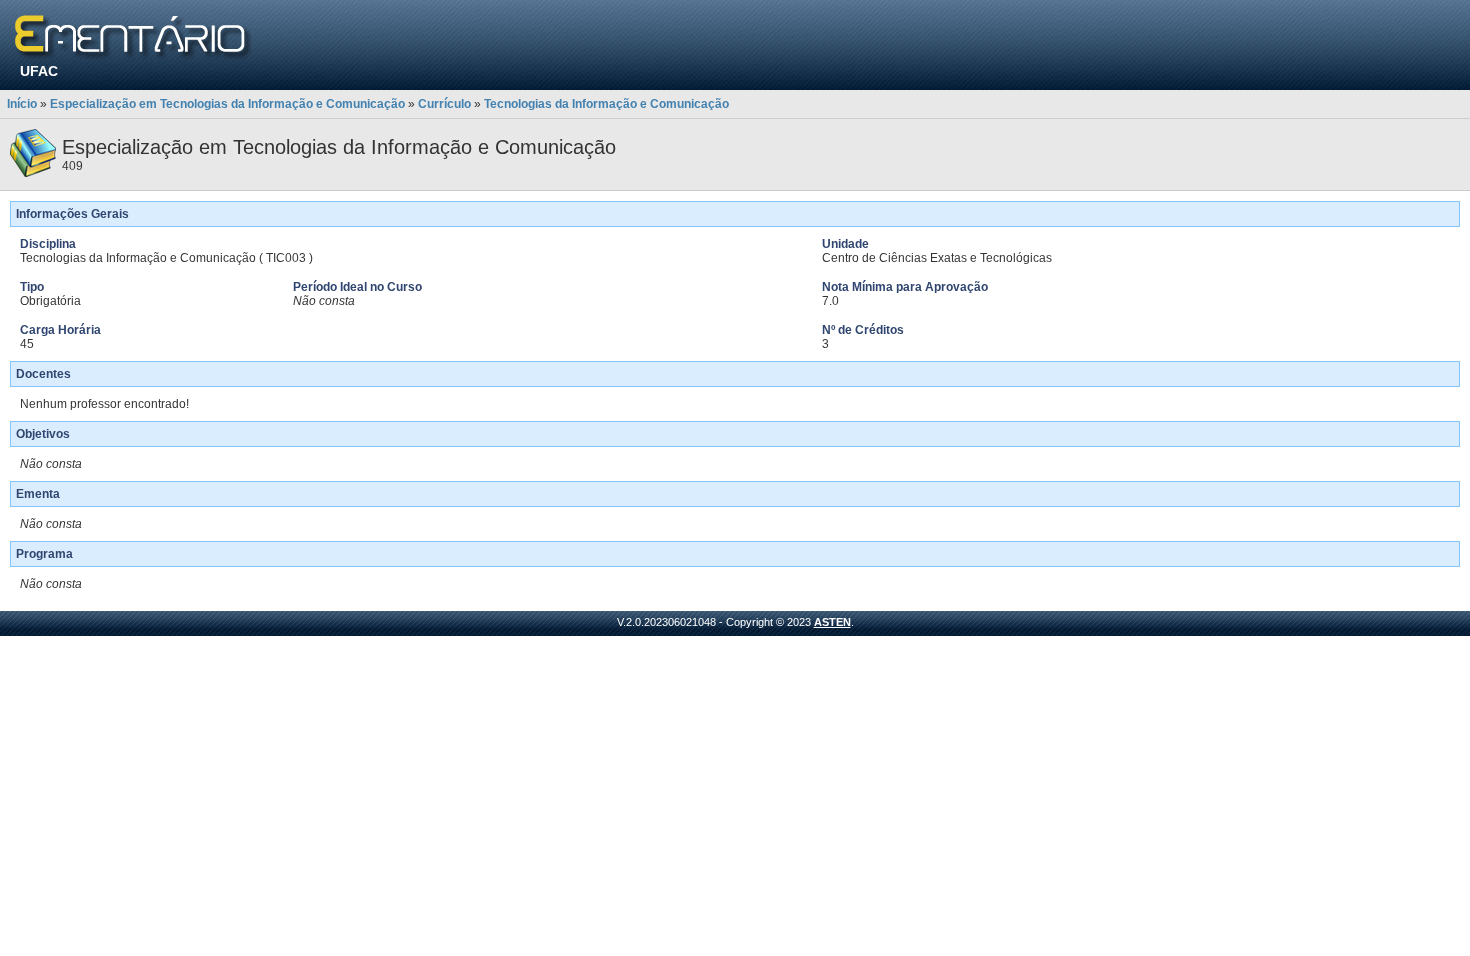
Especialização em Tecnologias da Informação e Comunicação (227, 104)
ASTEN (832, 622)
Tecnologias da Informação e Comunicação (606, 104)
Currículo (444, 104)
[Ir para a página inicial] (133, 37)
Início (22, 104)
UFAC (39, 71)
